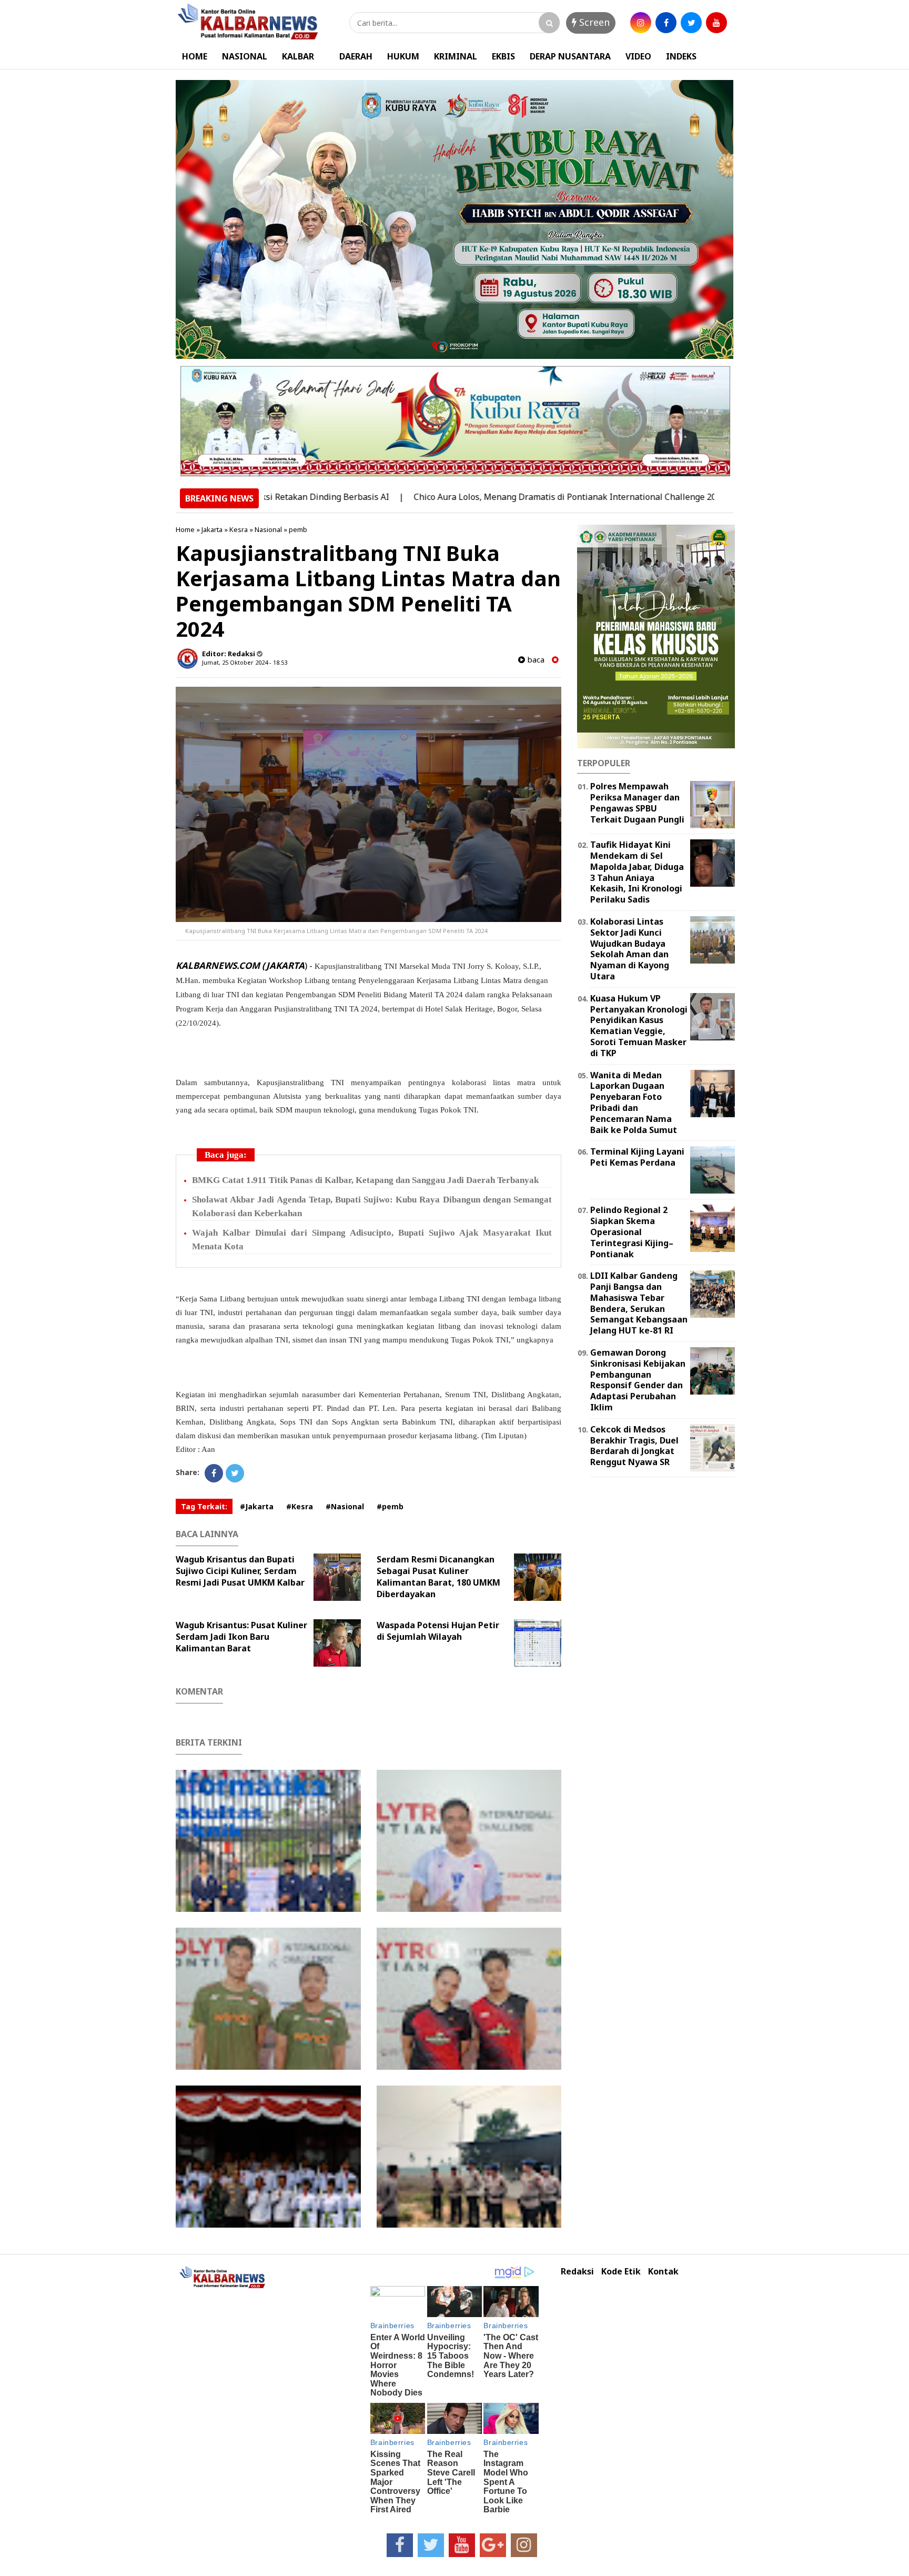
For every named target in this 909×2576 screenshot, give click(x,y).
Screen (593, 22)
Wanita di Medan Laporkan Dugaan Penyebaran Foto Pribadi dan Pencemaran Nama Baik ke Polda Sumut (634, 1102)
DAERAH (356, 56)
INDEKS (681, 56)
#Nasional (345, 1506)
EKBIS (503, 56)
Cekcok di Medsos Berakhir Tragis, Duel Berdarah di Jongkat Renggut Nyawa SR (634, 1446)
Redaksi (577, 2272)
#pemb (390, 1506)
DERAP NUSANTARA (570, 56)
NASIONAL (245, 56)
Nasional (268, 529)
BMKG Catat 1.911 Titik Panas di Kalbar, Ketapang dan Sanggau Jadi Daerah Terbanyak (365, 1180)
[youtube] (716, 23)
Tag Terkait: (204, 1506)
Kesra (239, 529)
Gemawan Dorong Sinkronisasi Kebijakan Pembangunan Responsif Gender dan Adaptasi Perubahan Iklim (638, 1380)
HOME (195, 56)
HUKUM (403, 56)
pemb (298, 529)
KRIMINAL (456, 56)
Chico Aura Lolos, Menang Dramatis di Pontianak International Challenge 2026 (495, 497)
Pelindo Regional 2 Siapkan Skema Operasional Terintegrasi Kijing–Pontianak (632, 1232)
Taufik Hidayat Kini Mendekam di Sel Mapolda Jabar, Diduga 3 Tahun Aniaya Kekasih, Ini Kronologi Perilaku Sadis (637, 872)
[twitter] (691, 23)
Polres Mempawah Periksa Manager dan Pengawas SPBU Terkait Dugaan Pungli (637, 803)
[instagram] (641, 23)
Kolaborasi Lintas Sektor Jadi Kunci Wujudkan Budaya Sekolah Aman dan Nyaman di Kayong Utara (630, 949)
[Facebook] (214, 1473)
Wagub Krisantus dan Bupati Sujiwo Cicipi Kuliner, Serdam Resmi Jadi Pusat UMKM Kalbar (240, 1571)
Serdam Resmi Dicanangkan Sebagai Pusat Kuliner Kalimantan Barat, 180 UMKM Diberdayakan (438, 1577)
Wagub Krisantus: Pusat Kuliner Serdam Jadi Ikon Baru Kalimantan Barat (241, 1637)
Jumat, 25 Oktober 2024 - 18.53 (245, 662)
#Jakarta (257, 1506)
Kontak (663, 2272)
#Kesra (300, 1506)
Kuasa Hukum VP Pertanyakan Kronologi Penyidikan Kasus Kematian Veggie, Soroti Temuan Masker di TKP (639, 1026)
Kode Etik (621, 2272)
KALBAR (298, 56)
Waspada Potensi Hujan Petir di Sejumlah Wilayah (438, 1631)
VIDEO (638, 56)
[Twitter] (235, 1473)
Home (185, 529)
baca (535, 660)
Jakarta (212, 529)
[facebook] (666, 23)
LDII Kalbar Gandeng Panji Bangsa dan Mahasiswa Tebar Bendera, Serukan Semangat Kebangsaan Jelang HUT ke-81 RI (639, 1303)
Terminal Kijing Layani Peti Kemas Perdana (637, 1157)
